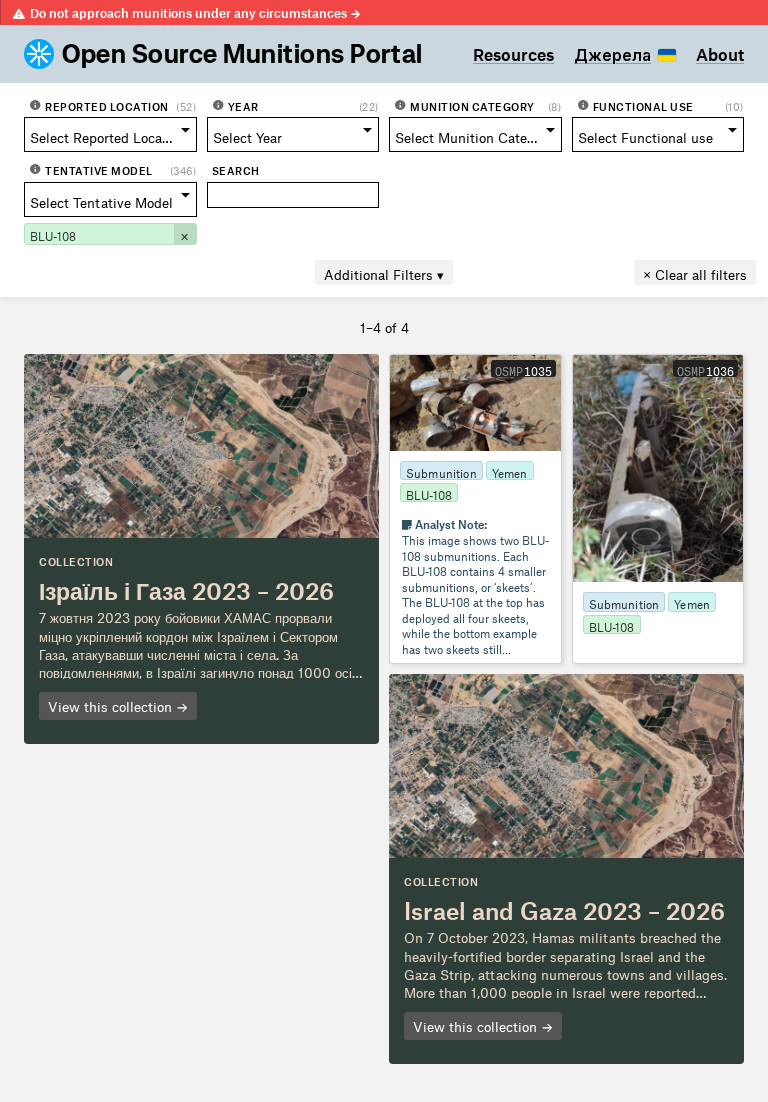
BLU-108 (429, 493)
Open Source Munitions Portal (242, 54)
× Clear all (695, 272)
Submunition (441, 471)
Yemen (510, 471)
